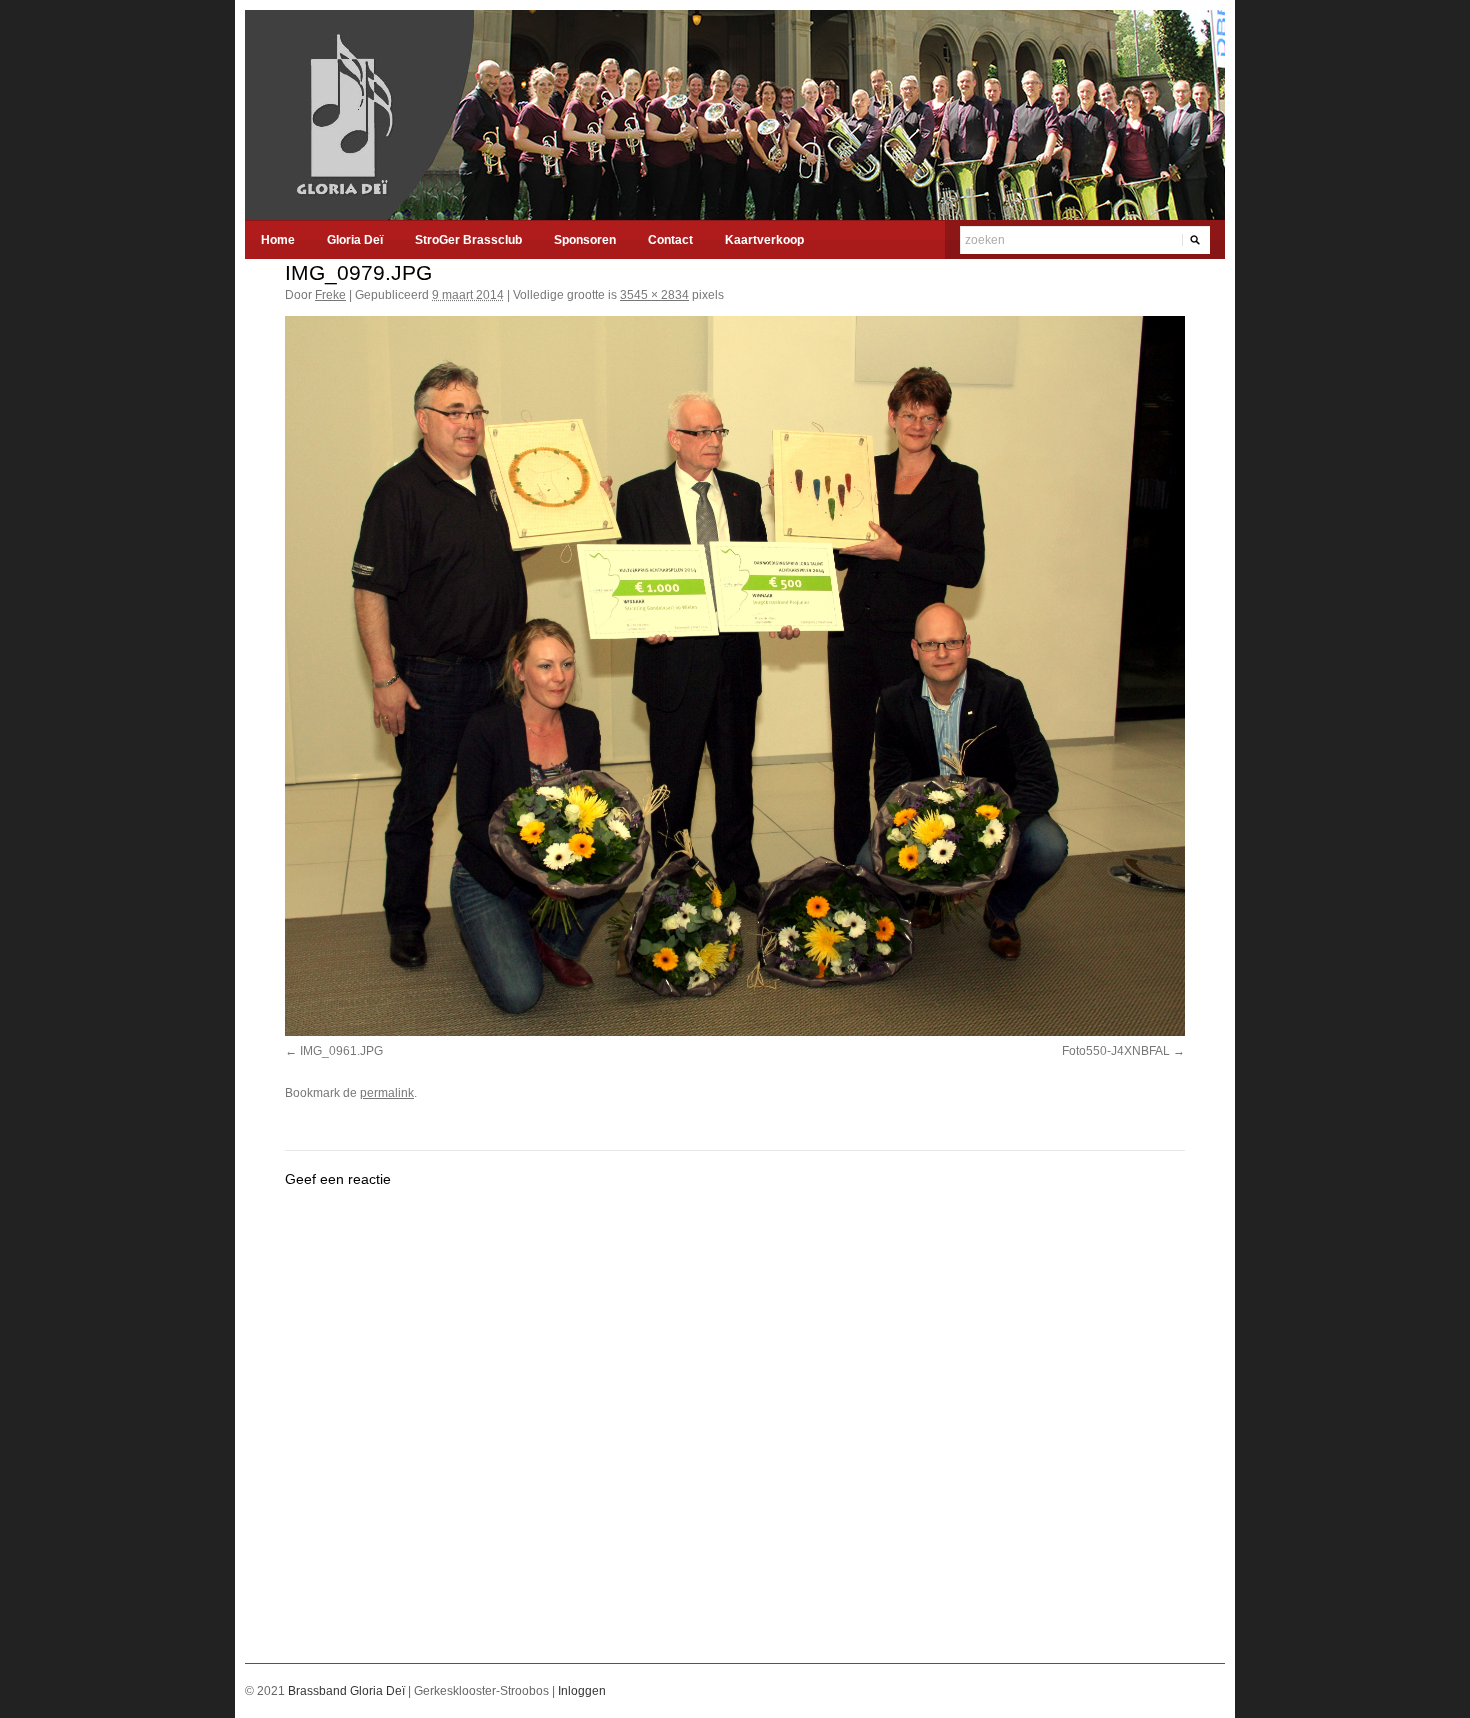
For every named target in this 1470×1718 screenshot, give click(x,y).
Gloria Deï (355, 240)
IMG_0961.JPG (341, 1051)
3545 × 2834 (654, 295)
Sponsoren (585, 240)
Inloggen (582, 1691)
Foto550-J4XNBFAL (1116, 1051)
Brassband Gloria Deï (348, 1691)
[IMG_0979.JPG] (735, 675)
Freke (330, 295)
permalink (387, 1093)
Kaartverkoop (764, 240)
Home (278, 240)
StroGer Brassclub (468, 240)
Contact (670, 240)
